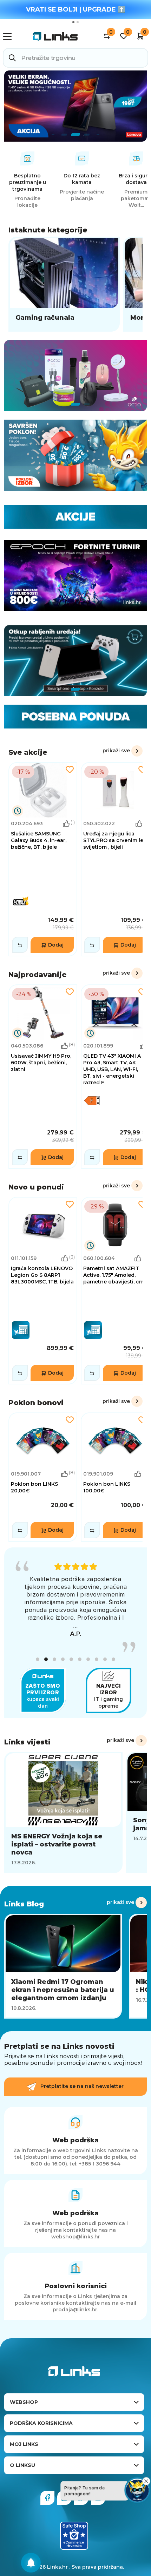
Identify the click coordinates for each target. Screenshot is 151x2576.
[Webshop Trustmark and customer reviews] (74, 2543)
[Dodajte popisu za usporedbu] (20, 945)
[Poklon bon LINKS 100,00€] (115, 1477)
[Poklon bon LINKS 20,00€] (43, 1477)
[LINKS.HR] (31, 2563)
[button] (38, 1667)
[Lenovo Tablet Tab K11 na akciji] (75, 106)
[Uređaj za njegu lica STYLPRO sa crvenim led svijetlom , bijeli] (115, 859)
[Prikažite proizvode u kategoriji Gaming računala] (64, 284)
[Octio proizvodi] (75, 376)
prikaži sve (116, 751)
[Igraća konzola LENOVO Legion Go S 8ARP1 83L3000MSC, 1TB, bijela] (43, 1291)
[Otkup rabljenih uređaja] (75, 661)
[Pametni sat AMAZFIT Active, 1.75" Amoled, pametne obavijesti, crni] (115, 1291)
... (75, 1633)
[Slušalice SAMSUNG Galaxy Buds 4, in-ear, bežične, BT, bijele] (43, 859)
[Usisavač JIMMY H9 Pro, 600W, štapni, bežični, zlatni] (43, 1077)
